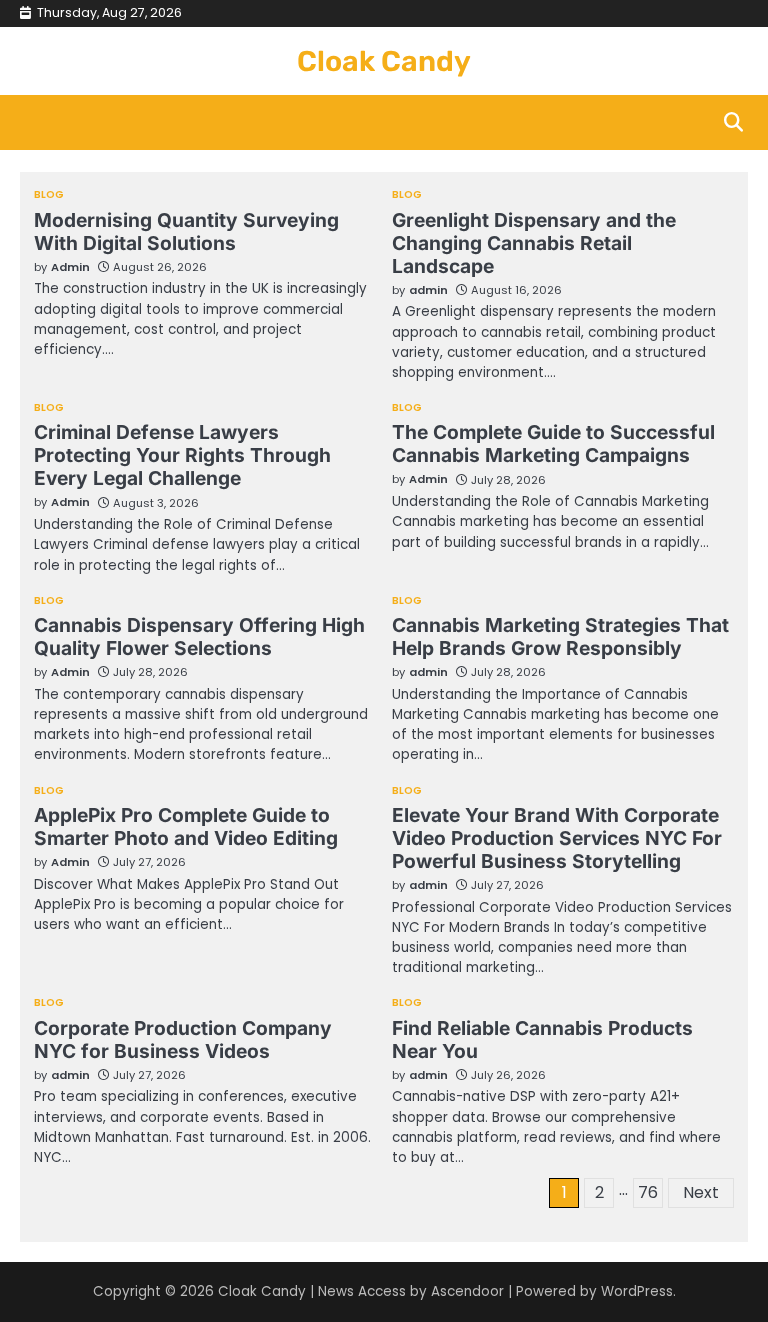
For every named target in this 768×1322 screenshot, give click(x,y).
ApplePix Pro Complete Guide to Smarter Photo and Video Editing (186, 826)
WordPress (637, 1291)
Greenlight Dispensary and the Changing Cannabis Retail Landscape (534, 243)
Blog (49, 195)
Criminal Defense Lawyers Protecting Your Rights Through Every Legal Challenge (182, 455)
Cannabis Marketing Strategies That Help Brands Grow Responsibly (560, 636)
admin (428, 290)
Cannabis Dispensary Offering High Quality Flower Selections (199, 636)
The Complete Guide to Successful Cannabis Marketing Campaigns (553, 443)
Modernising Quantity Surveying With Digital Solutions (186, 231)
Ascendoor (467, 1291)
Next (701, 1192)
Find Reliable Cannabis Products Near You (542, 1039)
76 (648, 1192)
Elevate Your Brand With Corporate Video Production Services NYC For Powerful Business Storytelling (557, 838)
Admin (70, 267)
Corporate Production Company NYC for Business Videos (183, 1039)
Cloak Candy (384, 61)
